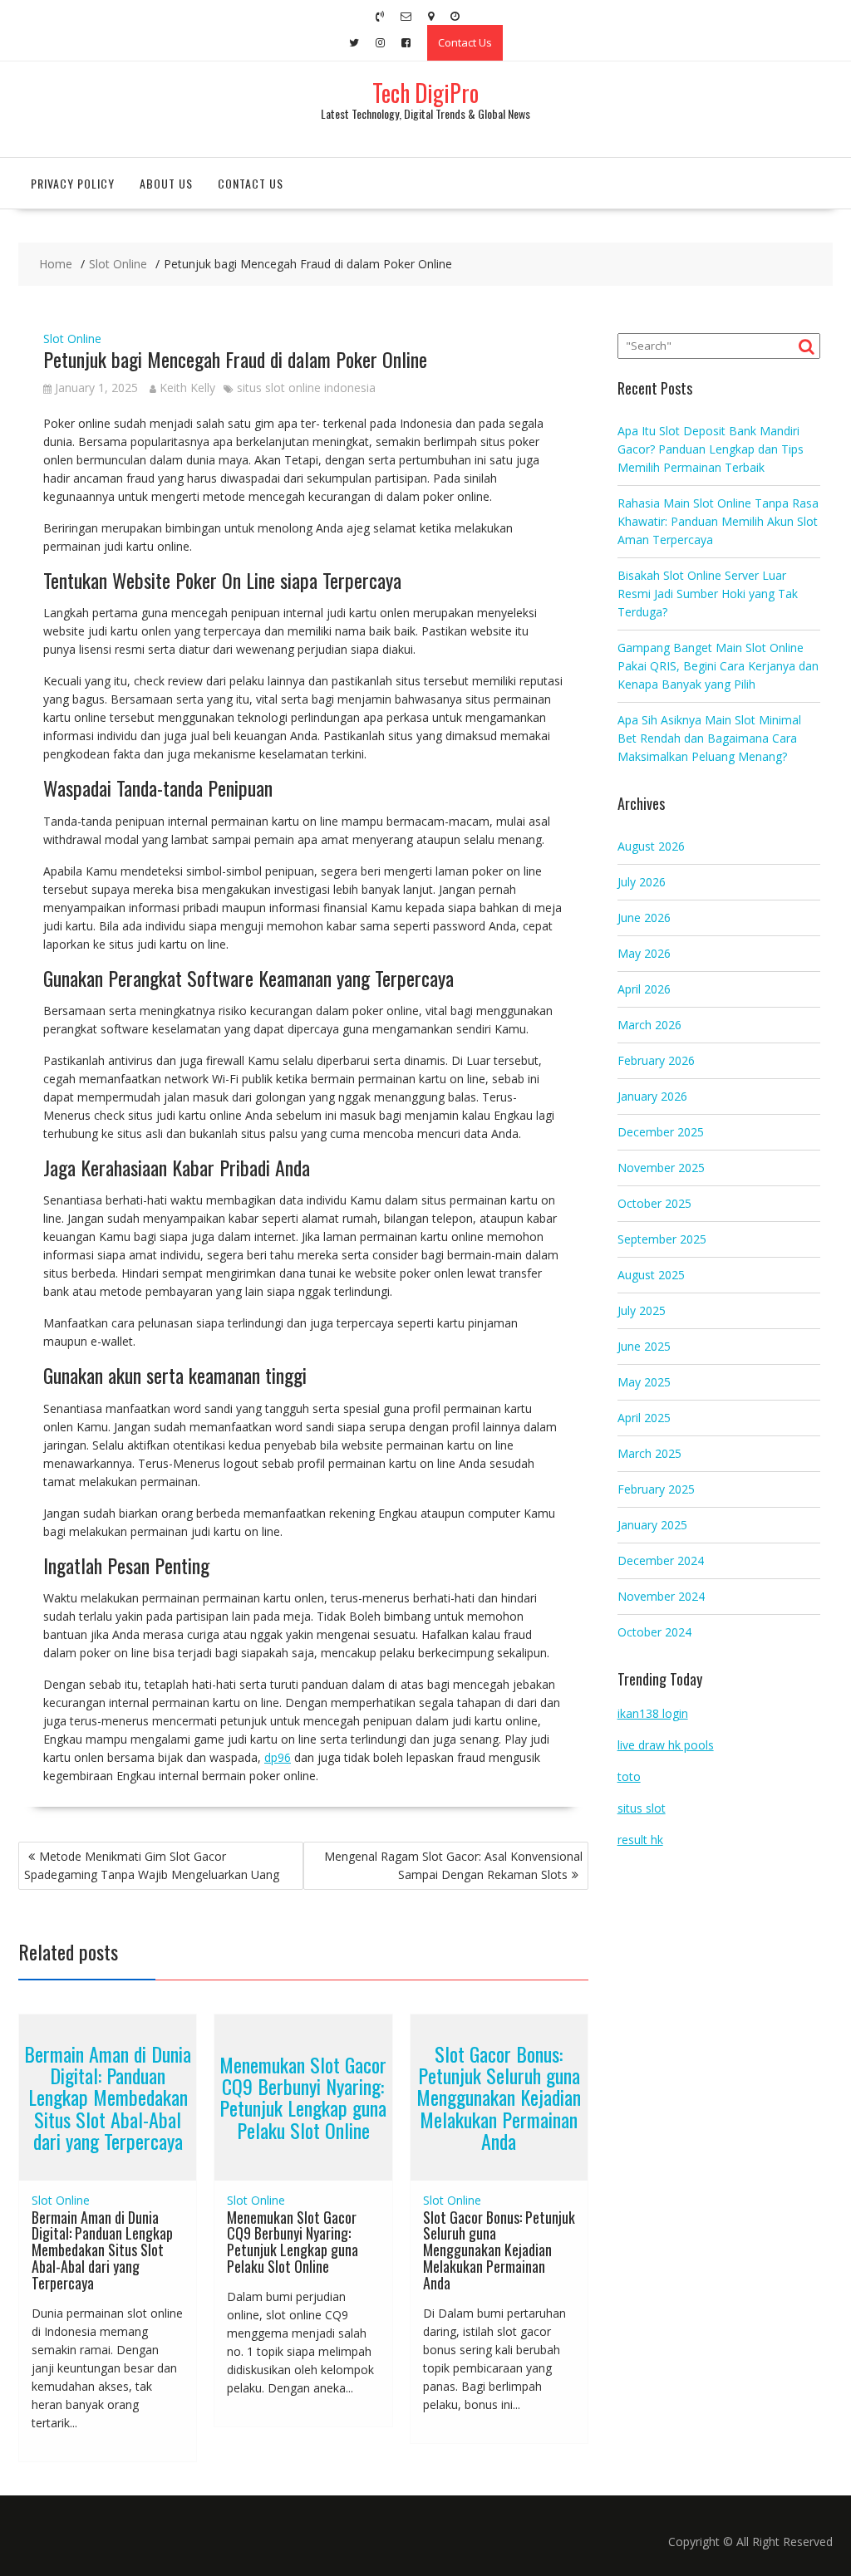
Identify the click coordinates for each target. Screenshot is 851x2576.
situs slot (642, 1808)
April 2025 (644, 1418)
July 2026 (642, 882)
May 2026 (644, 953)
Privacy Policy (73, 183)
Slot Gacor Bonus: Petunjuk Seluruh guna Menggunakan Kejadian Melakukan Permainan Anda (499, 2098)
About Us (166, 183)
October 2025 (654, 1203)
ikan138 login (653, 1713)
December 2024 (661, 1560)
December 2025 (661, 1132)
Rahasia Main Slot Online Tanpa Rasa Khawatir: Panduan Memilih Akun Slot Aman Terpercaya (718, 521)
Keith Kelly (187, 388)
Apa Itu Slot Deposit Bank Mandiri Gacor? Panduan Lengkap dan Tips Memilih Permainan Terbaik (711, 449)
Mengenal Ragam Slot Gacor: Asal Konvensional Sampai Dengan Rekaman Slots (453, 1865)
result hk (640, 1840)
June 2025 (644, 1346)
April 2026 (644, 989)
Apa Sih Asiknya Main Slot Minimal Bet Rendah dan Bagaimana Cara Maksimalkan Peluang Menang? (709, 738)
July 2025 (642, 1310)
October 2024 (654, 1632)
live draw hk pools (666, 1745)
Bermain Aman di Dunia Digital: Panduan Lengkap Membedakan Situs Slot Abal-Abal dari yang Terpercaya (108, 2098)
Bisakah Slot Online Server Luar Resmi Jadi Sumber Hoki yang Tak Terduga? (708, 594)
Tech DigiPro (425, 93)
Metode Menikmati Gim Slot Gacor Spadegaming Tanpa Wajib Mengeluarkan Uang (152, 1865)
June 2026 (644, 918)
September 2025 (662, 1239)
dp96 (278, 1757)
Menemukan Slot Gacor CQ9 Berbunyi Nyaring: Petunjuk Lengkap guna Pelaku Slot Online (303, 2097)
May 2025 (644, 1382)
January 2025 (652, 1525)
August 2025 (651, 1275)
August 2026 (651, 846)
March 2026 (649, 1025)
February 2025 (656, 1489)
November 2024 (661, 1596)
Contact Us (465, 42)
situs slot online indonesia (306, 388)
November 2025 (661, 1168)
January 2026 (652, 1096)
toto (629, 1776)
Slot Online (72, 339)
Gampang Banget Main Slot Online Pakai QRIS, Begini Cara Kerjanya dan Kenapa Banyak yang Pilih (718, 666)
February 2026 (656, 1060)
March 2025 (649, 1453)
